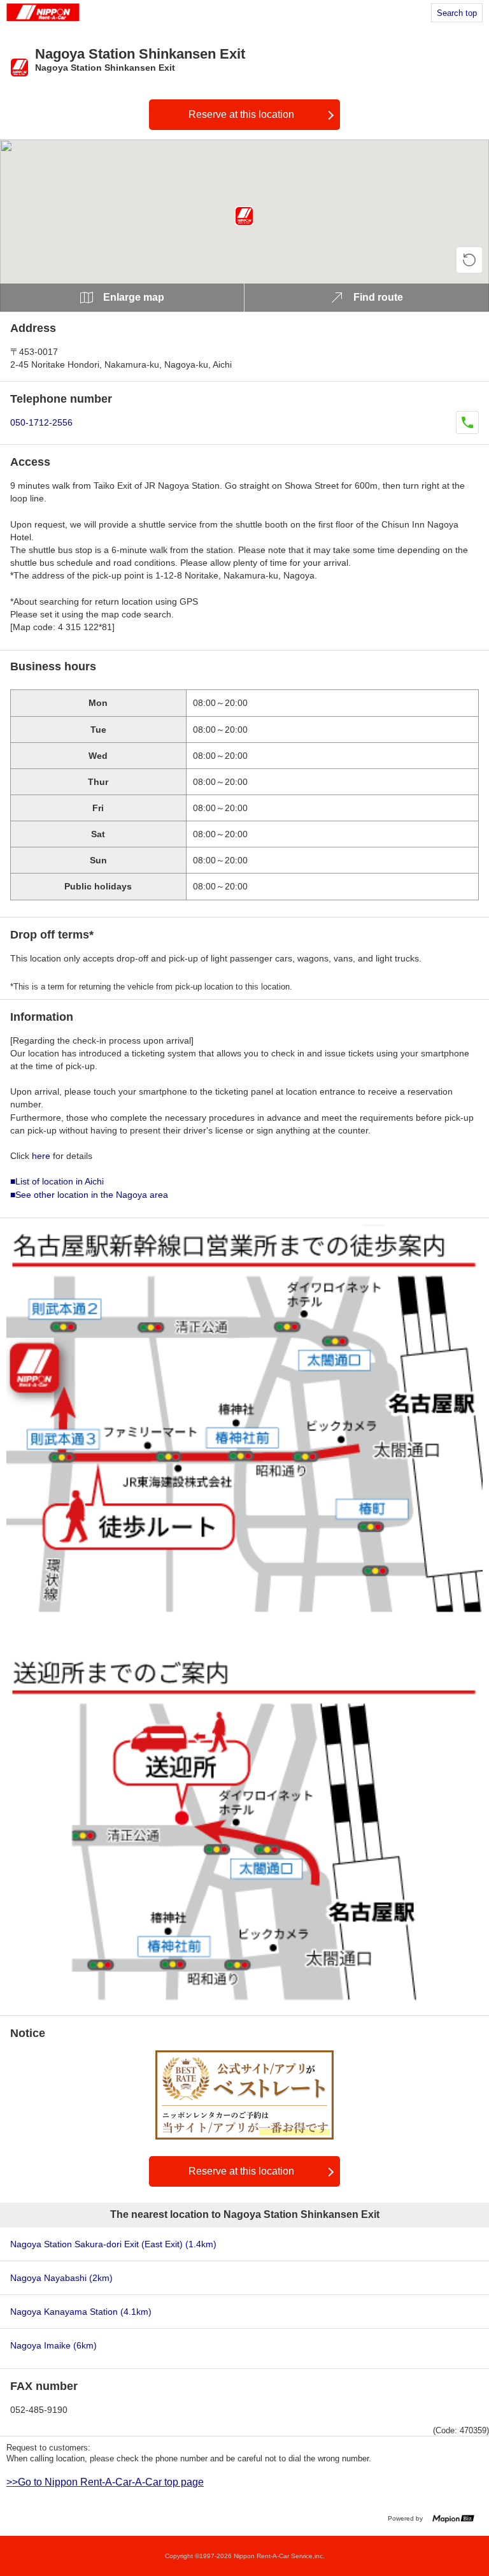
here (41, 1156)
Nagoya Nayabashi (61, 2278)
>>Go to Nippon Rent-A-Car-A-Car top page (105, 2482)
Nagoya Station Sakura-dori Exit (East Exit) (113, 2244)
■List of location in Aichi (57, 1181)
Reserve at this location (241, 114)
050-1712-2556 (41, 422)
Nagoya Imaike (53, 2345)
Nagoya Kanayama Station (81, 2312)
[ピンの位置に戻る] (469, 260)
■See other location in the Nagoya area (89, 1195)
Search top (457, 13)
